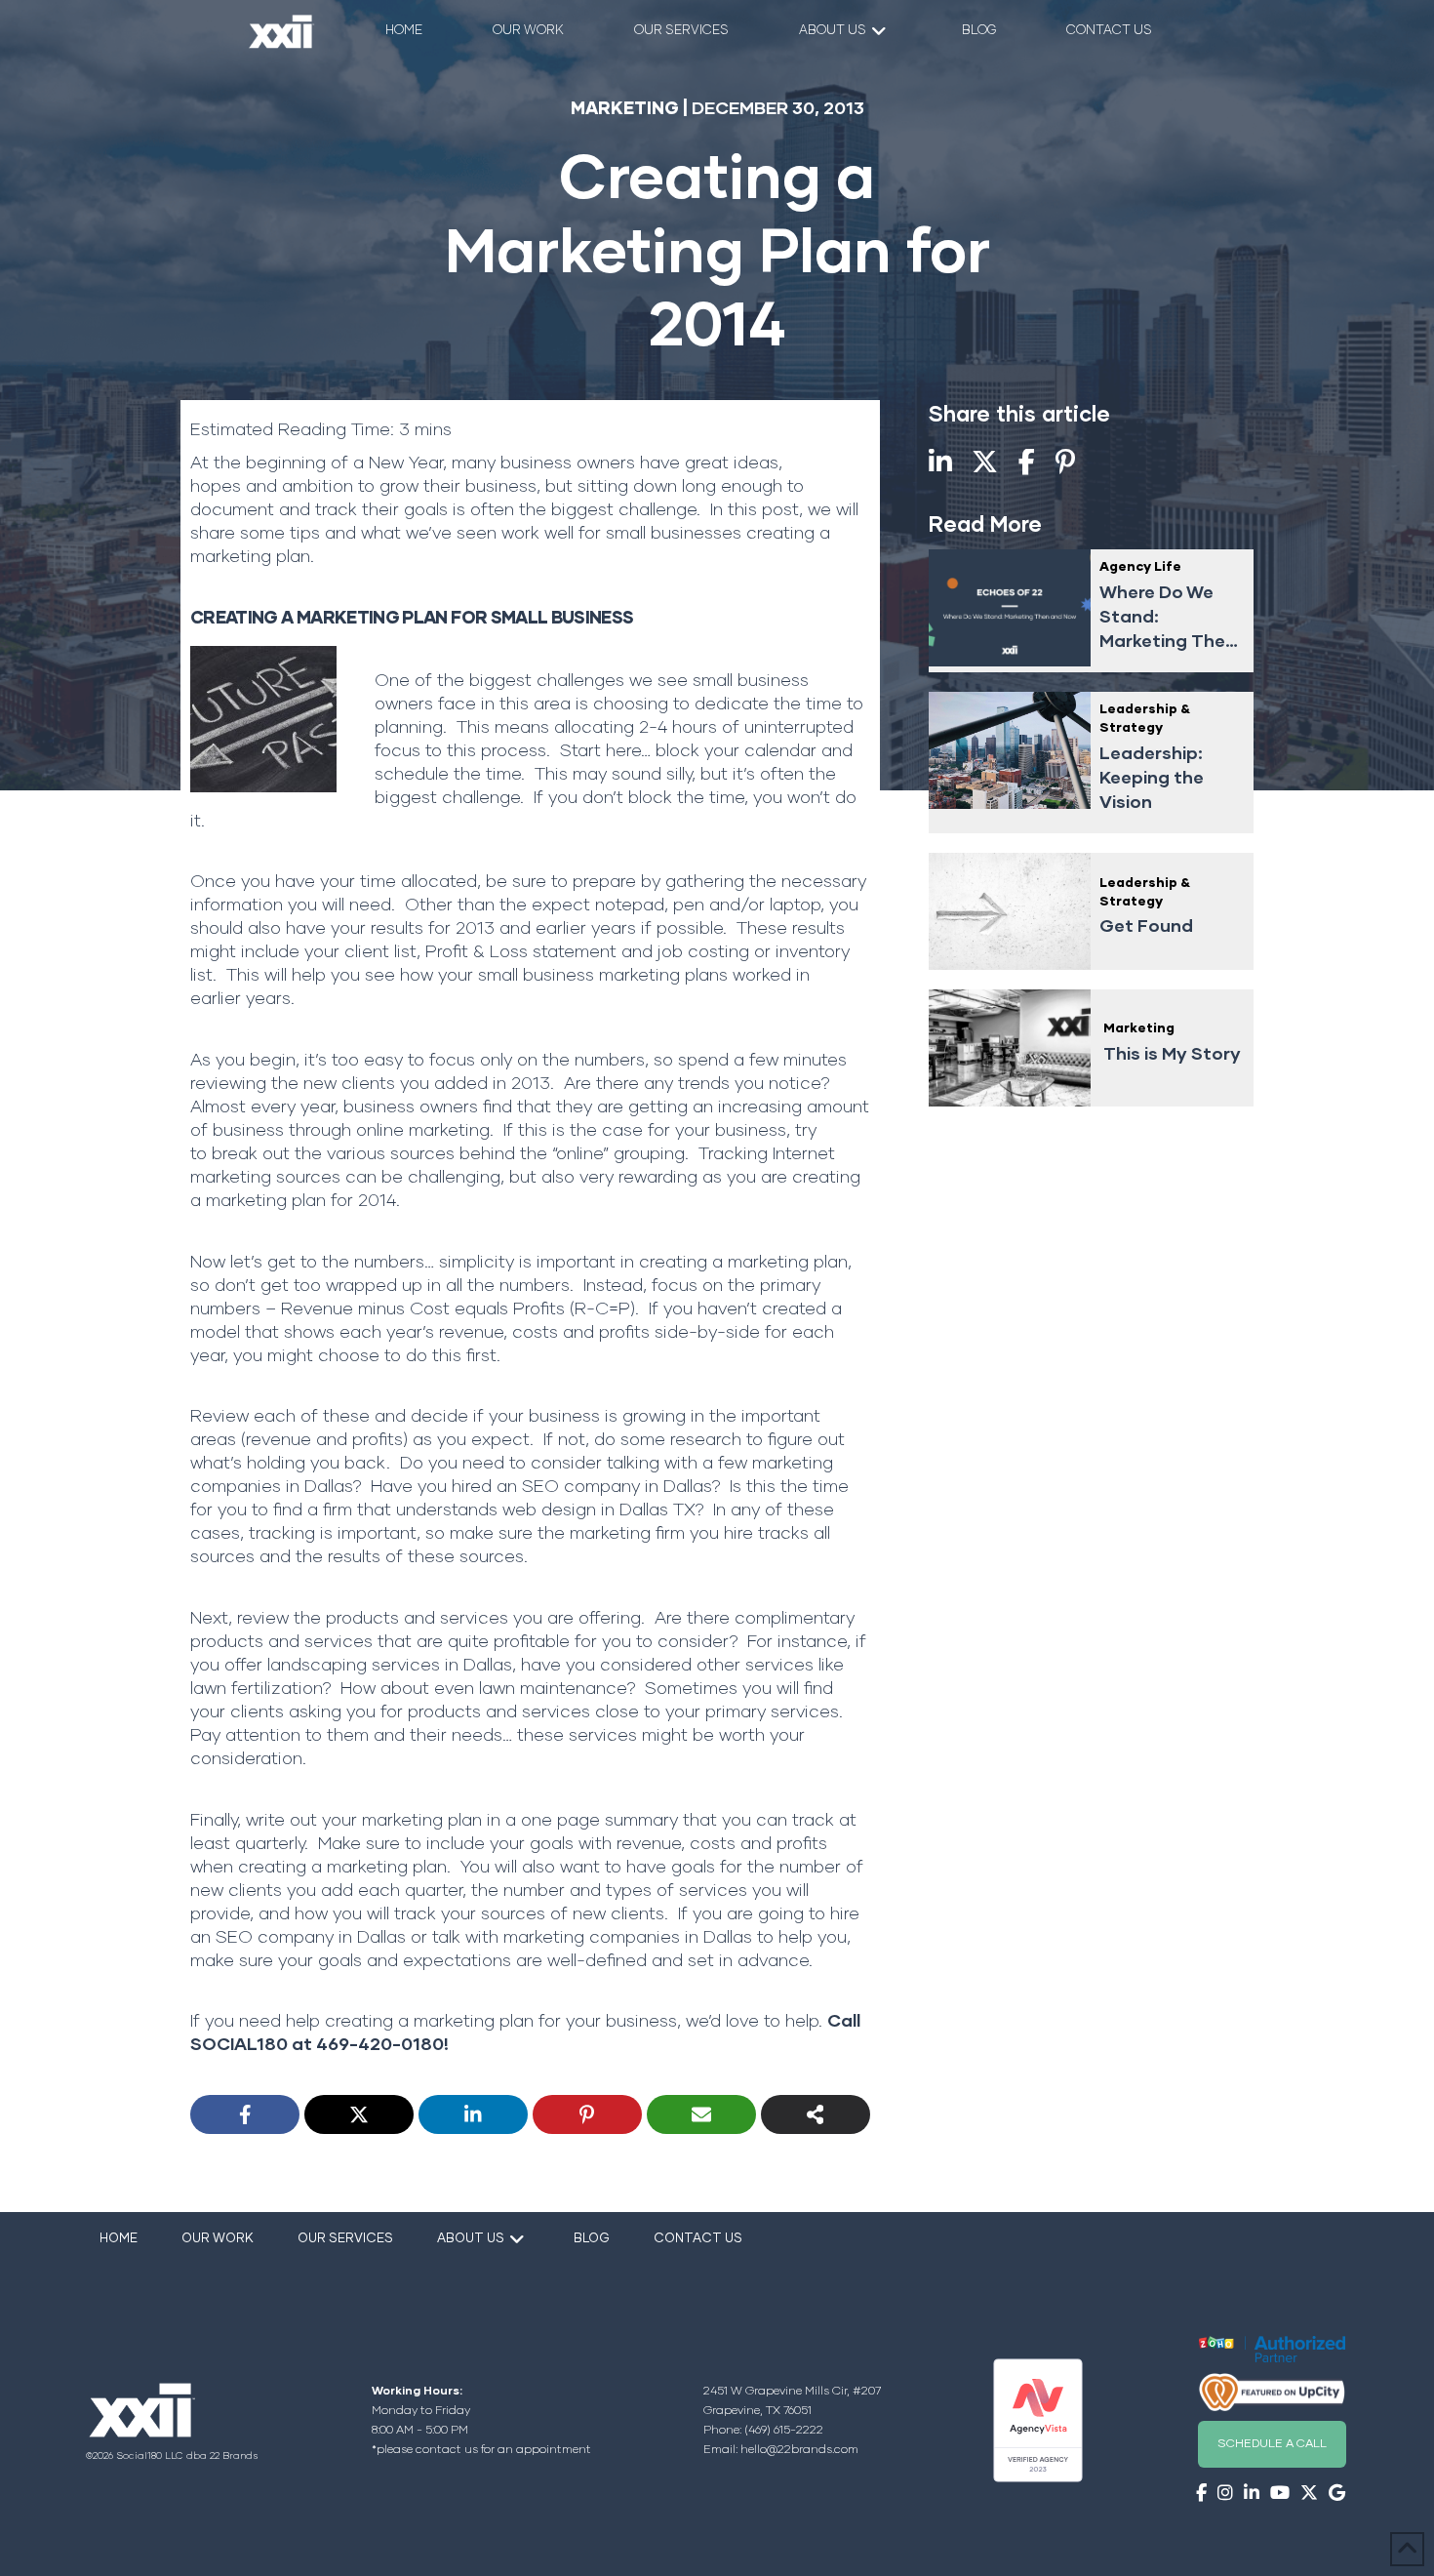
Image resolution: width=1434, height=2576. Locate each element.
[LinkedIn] (473, 2114)
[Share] (816, 2114)
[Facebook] (245, 2114)
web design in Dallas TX (598, 1510)
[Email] (701, 2114)
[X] (359, 2114)
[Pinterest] (587, 2114)
